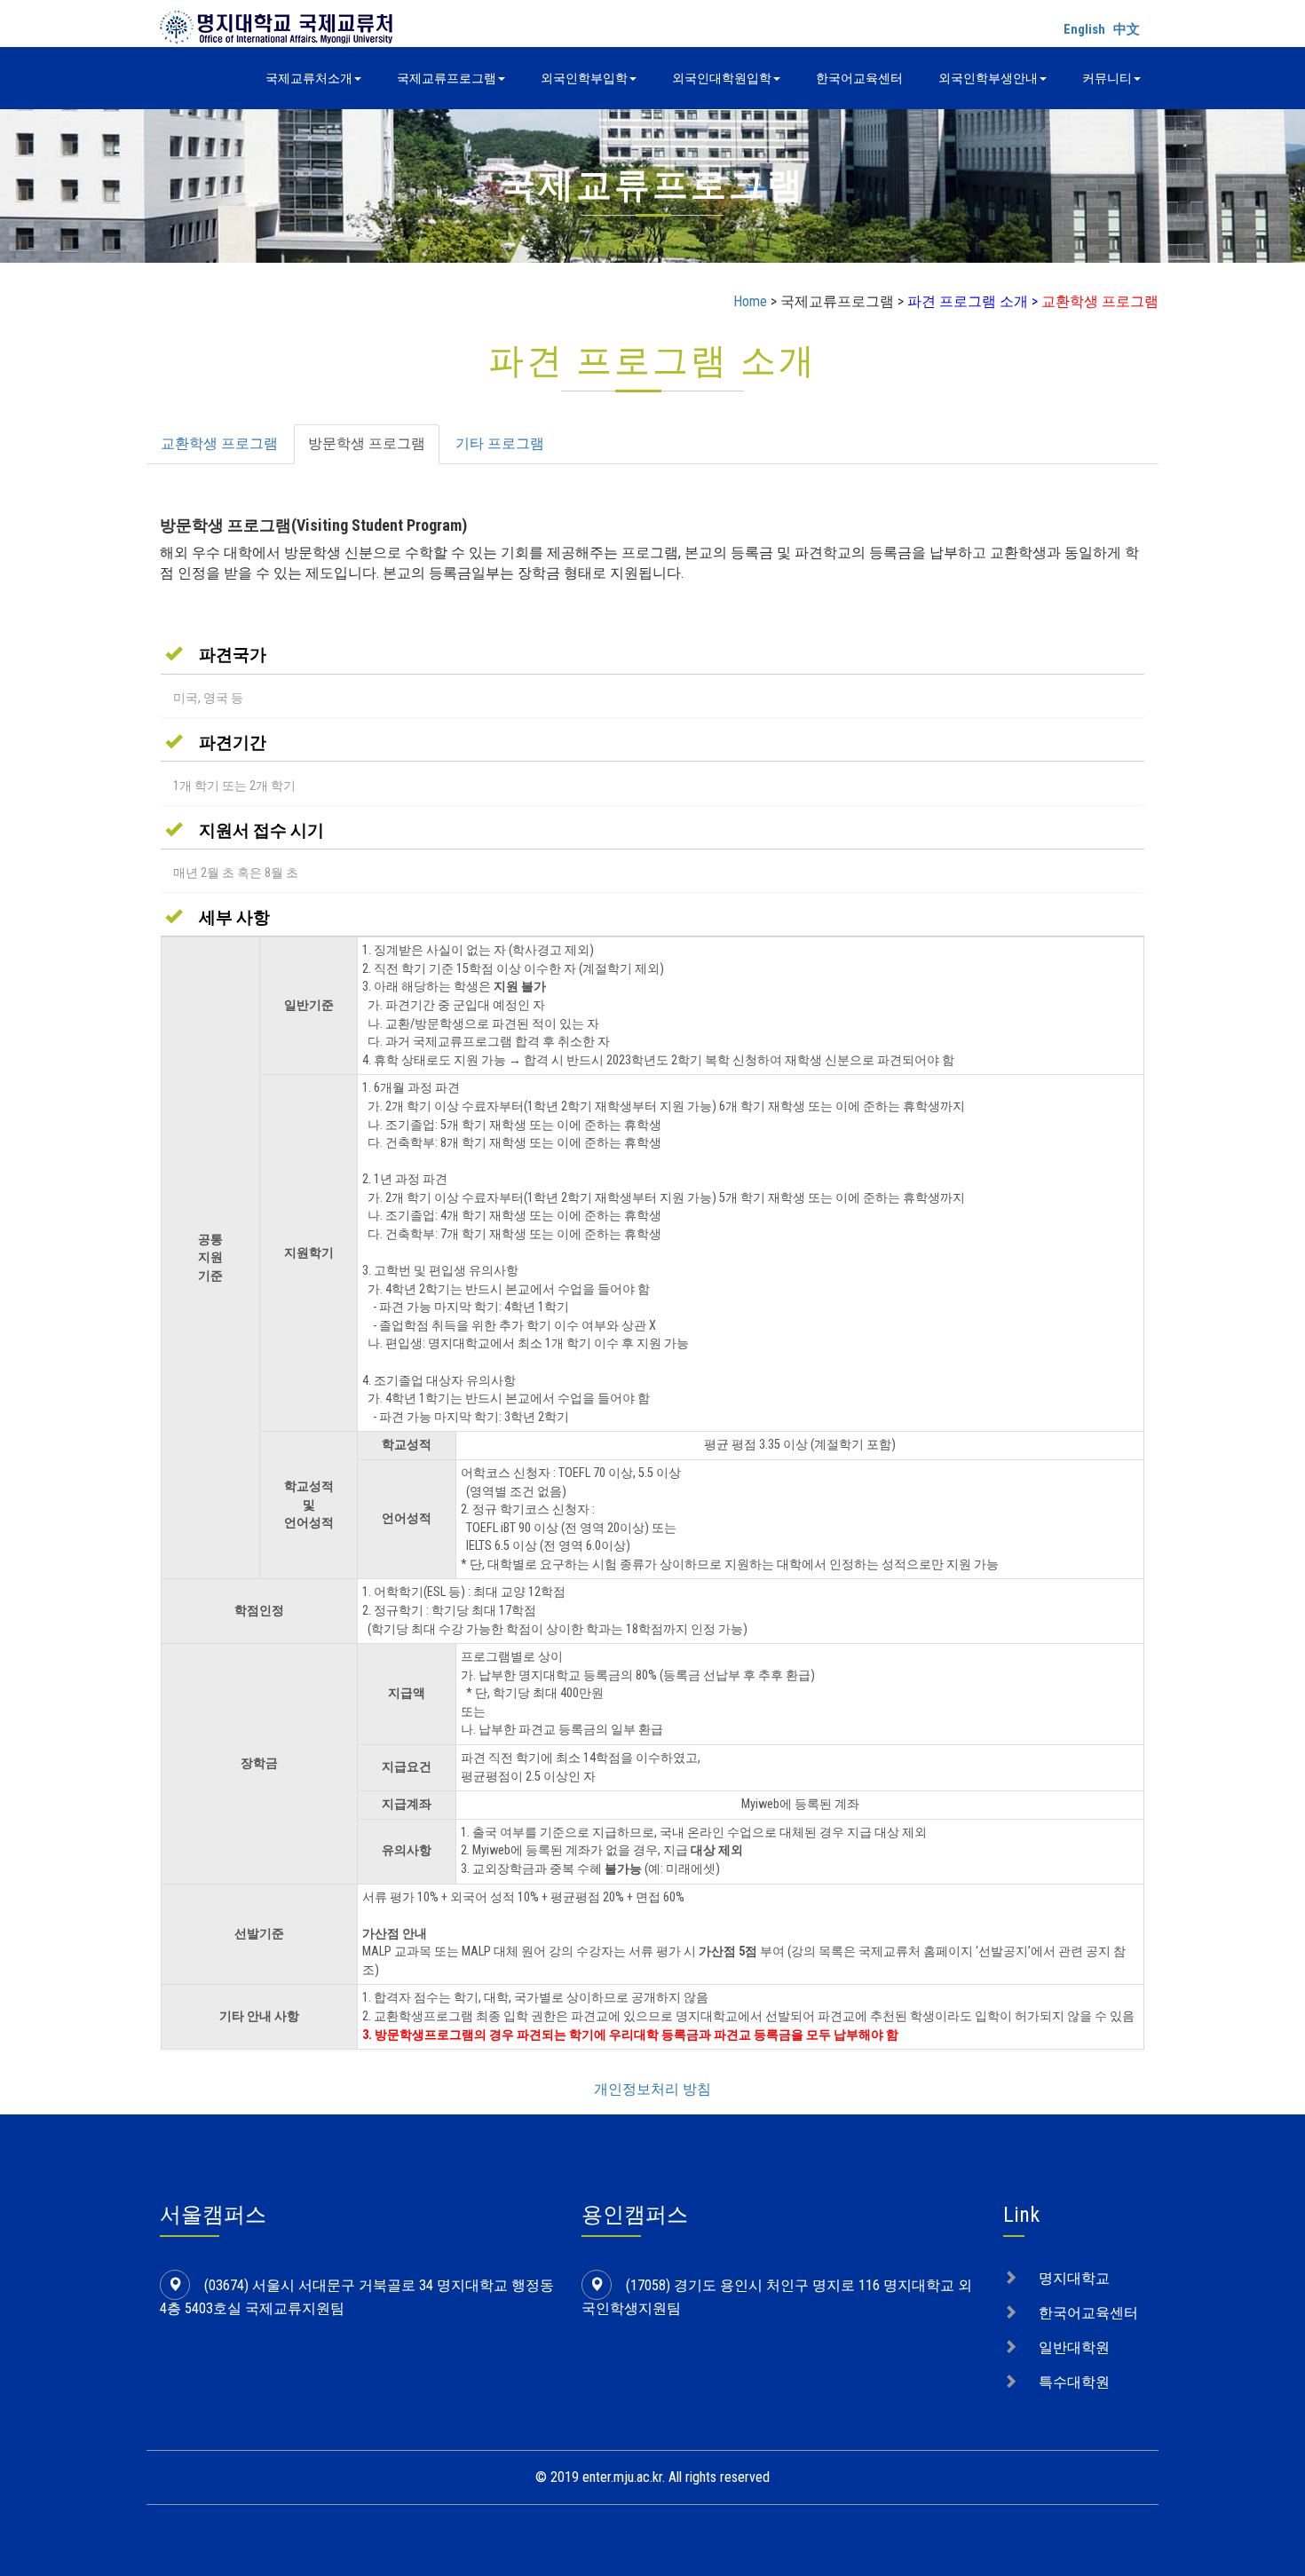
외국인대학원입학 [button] (722, 78)
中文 (1127, 29)
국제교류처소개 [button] (309, 78)
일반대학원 (1074, 2347)
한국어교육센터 (859, 78)
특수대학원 (1074, 2382)
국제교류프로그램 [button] (447, 78)
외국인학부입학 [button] (584, 78)
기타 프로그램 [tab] (500, 443)
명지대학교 (1074, 2278)
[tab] (652, 654)
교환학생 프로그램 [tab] (219, 443)
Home (750, 301)
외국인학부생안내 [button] (988, 78)
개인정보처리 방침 (652, 2089)
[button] (216, 655)
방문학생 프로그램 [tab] (367, 443)
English (1084, 29)
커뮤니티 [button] (1107, 78)
